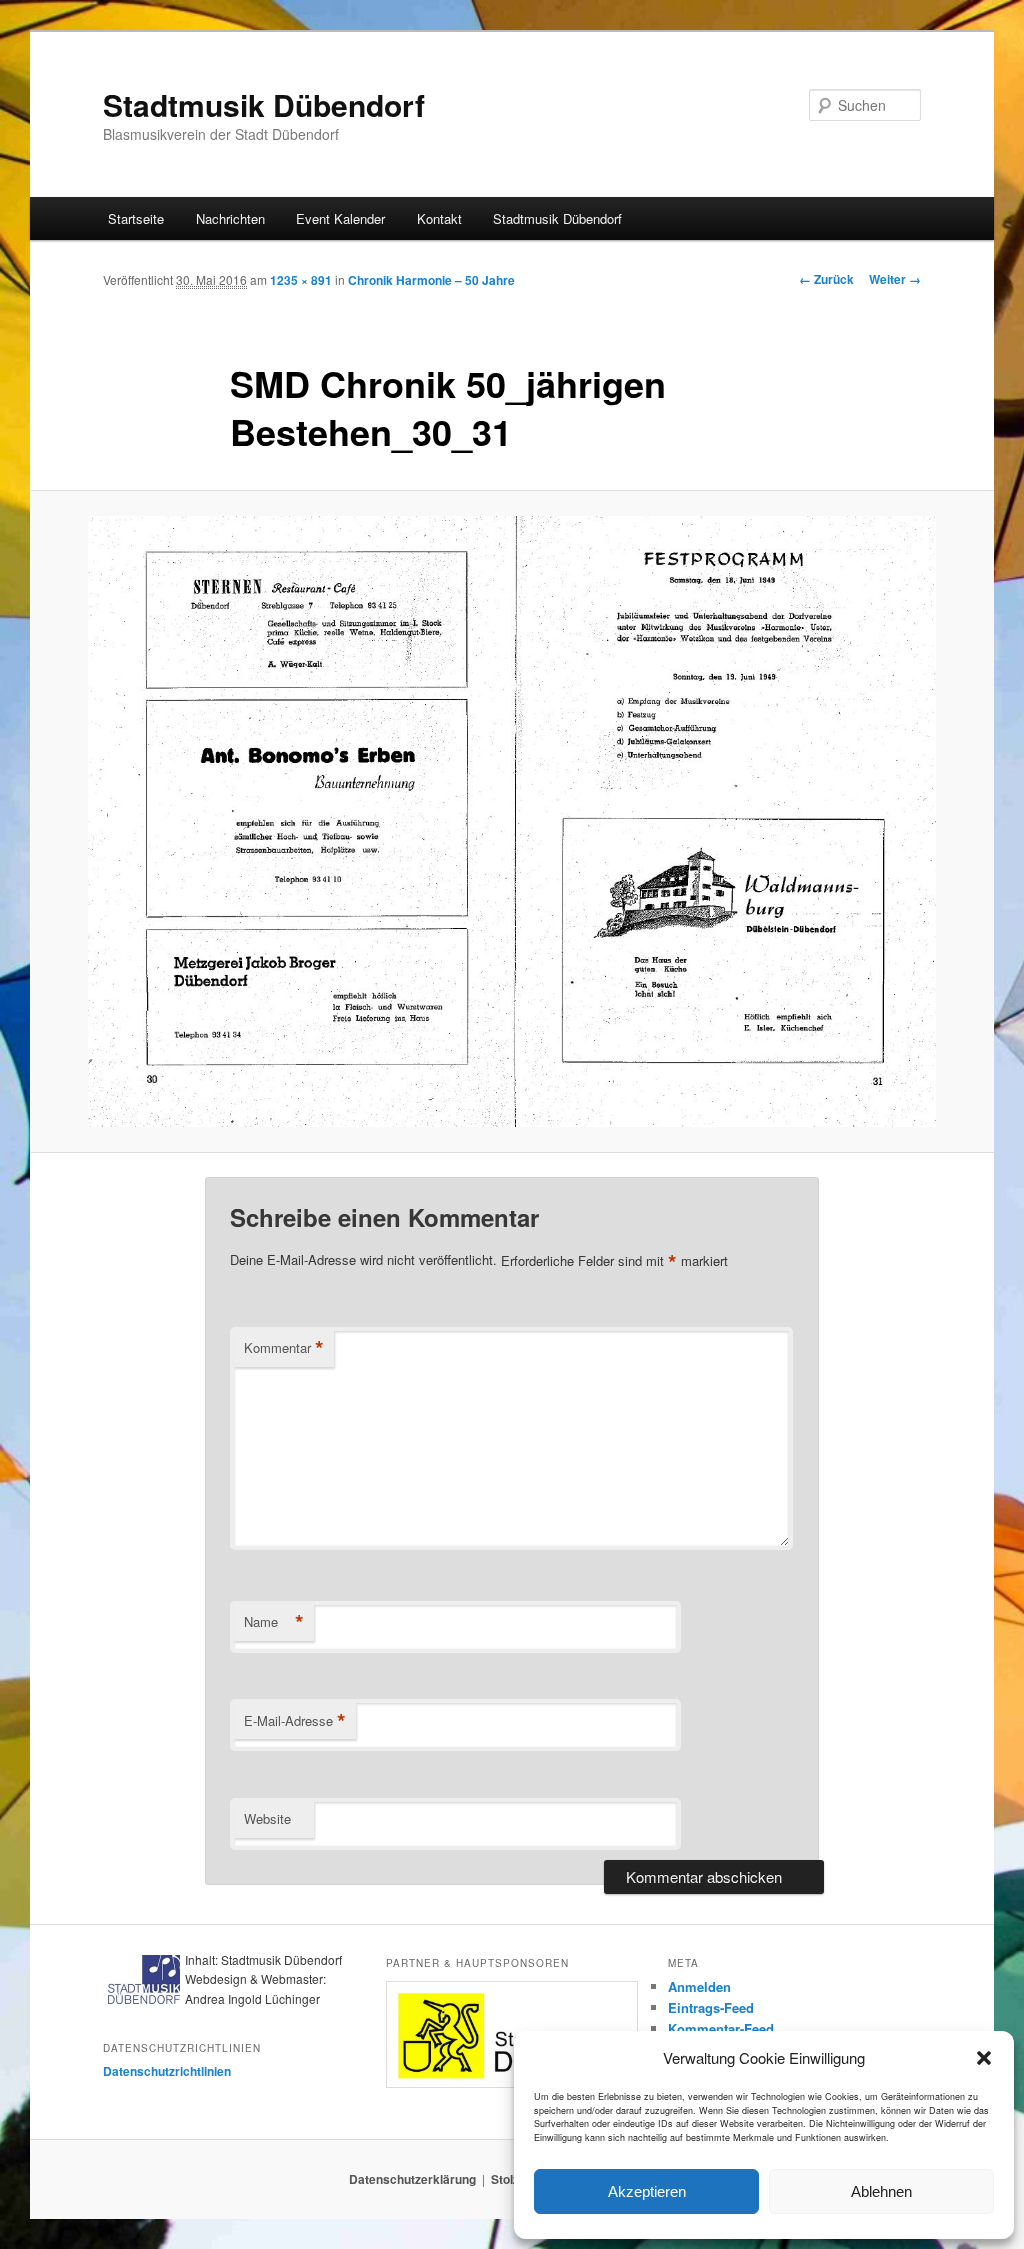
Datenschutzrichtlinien (167, 2071)
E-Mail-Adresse (295, 1721)
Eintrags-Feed (711, 2007)
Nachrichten (230, 218)
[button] (984, 2058)
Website (267, 1818)
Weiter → (895, 279)
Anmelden (699, 1986)
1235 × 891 (301, 280)
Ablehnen (881, 2191)
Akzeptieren (647, 2191)
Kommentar (284, 1348)
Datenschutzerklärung (412, 2179)
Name (274, 1622)
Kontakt (439, 218)
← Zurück (826, 279)
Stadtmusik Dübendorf (264, 104)
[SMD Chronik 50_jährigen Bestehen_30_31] (512, 822)
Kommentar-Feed (721, 2028)
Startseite (136, 218)
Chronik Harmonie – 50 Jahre (431, 280)
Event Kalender (340, 218)
